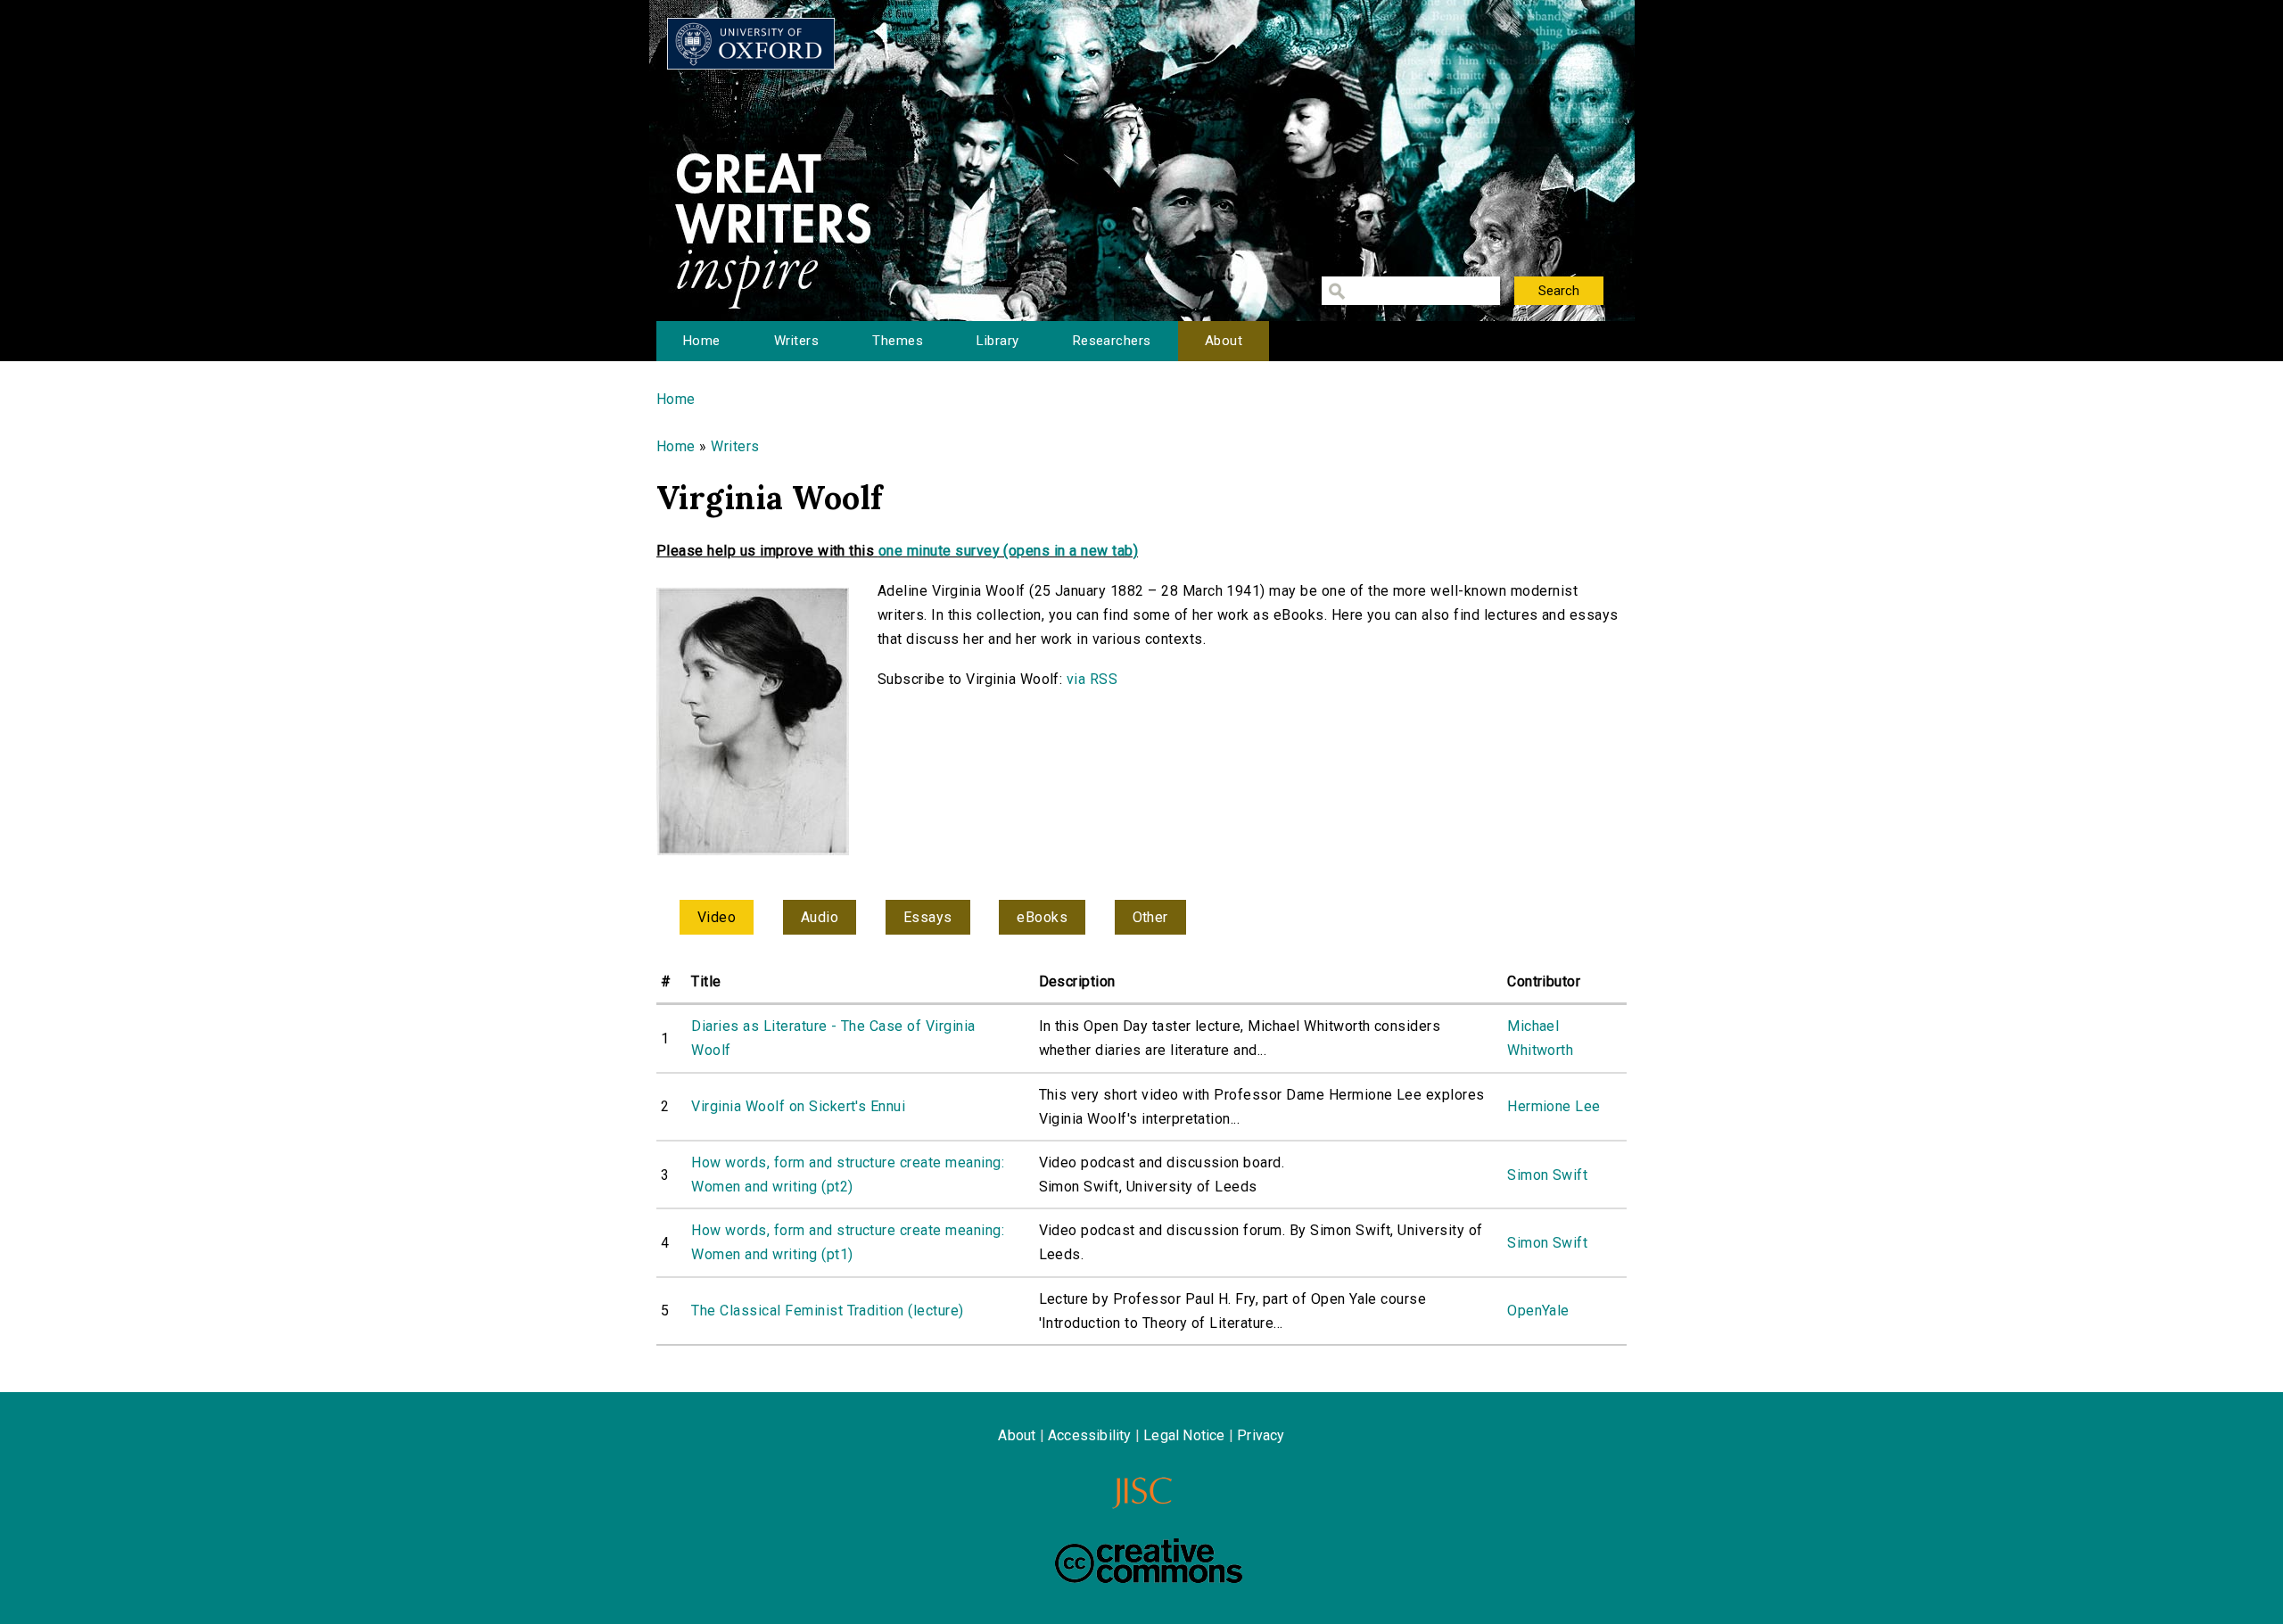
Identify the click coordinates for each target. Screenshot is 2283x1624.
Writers (796, 341)
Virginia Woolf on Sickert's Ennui (798, 1106)
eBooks (1042, 917)
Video (717, 917)
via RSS (1092, 679)
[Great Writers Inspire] (751, 44)
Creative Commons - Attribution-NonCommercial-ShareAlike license (1149, 1561)
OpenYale (1538, 1311)
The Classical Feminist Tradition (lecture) (827, 1311)
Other (1150, 917)
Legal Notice (1184, 1435)
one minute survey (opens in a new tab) (1008, 551)
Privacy (1261, 1435)
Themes (898, 341)
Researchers (1112, 341)
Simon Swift (1547, 1175)
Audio (820, 917)
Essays (928, 917)
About (1224, 341)
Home (702, 341)
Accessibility (1090, 1435)
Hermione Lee (1554, 1106)
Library (997, 341)
